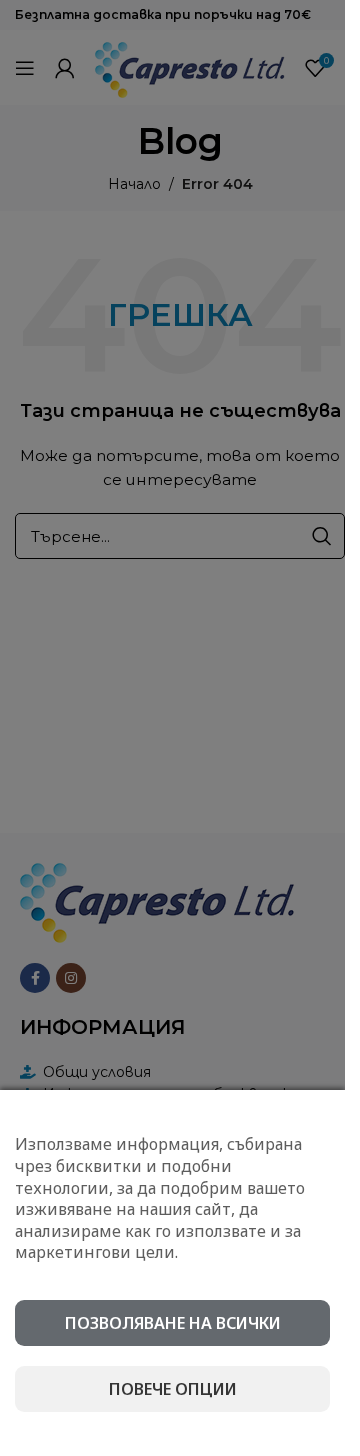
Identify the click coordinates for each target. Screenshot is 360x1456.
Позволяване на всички (173, 1323)
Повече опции (173, 1389)
